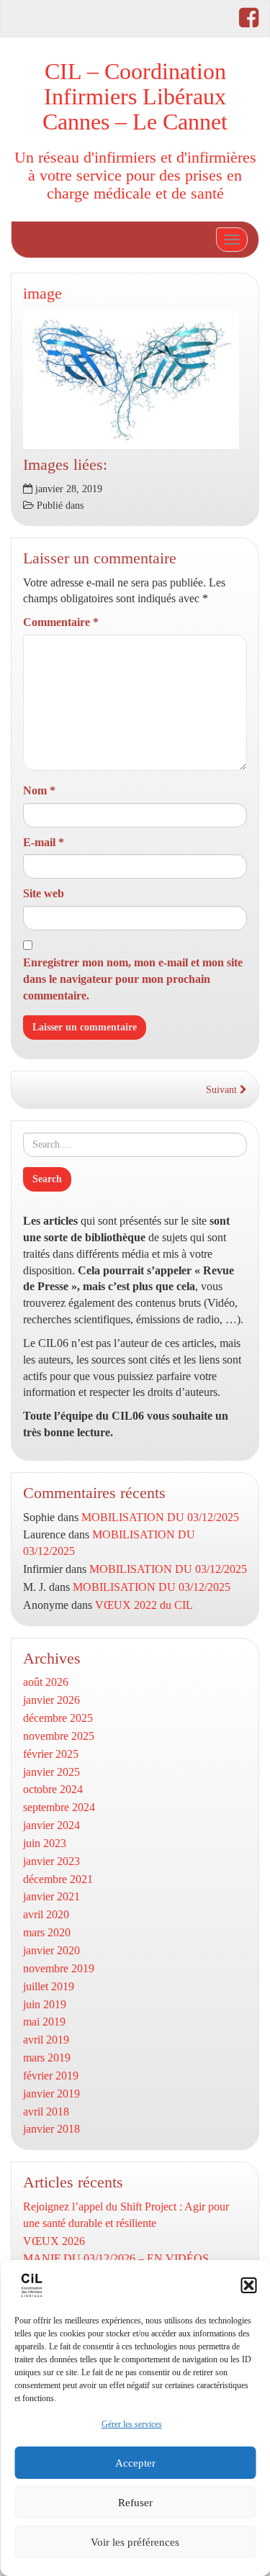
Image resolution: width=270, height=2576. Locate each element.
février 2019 (51, 2076)
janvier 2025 (51, 1772)
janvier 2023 (51, 1861)
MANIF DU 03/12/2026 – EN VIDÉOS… (122, 2258)
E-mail (44, 842)
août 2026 (46, 1682)
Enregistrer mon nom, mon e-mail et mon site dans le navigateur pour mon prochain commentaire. (133, 979)
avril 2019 (46, 2040)
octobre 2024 (53, 1789)
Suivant (223, 1090)
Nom (39, 790)
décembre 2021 (58, 1879)
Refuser (135, 2503)
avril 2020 (46, 1914)
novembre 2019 (59, 1968)
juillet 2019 (49, 1986)
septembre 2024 (59, 1807)
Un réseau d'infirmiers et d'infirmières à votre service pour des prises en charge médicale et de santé (135, 175)
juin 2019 (45, 2004)
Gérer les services (132, 2424)
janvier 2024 (51, 1825)
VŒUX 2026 (54, 2241)
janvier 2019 (51, 2094)
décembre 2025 (58, 1718)
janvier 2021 (51, 1896)
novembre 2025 (59, 1736)
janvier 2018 (51, 2129)
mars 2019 (47, 2058)
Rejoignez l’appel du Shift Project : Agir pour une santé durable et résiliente (126, 2215)
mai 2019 (44, 2022)
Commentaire (61, 622)
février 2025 (51, 1754)
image (42, 293)
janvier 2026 (51, 1700)
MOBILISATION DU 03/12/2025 (160, 1517)
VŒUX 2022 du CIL (144, 1605)
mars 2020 (47, 1932)
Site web (44, 893)
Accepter (135, 2463)
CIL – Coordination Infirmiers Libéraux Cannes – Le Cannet (135, 96)
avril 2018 (46, 2112)
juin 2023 (45, 1843)
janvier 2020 (51, 1950)
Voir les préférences (135, 2542)
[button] (248, 2285)
